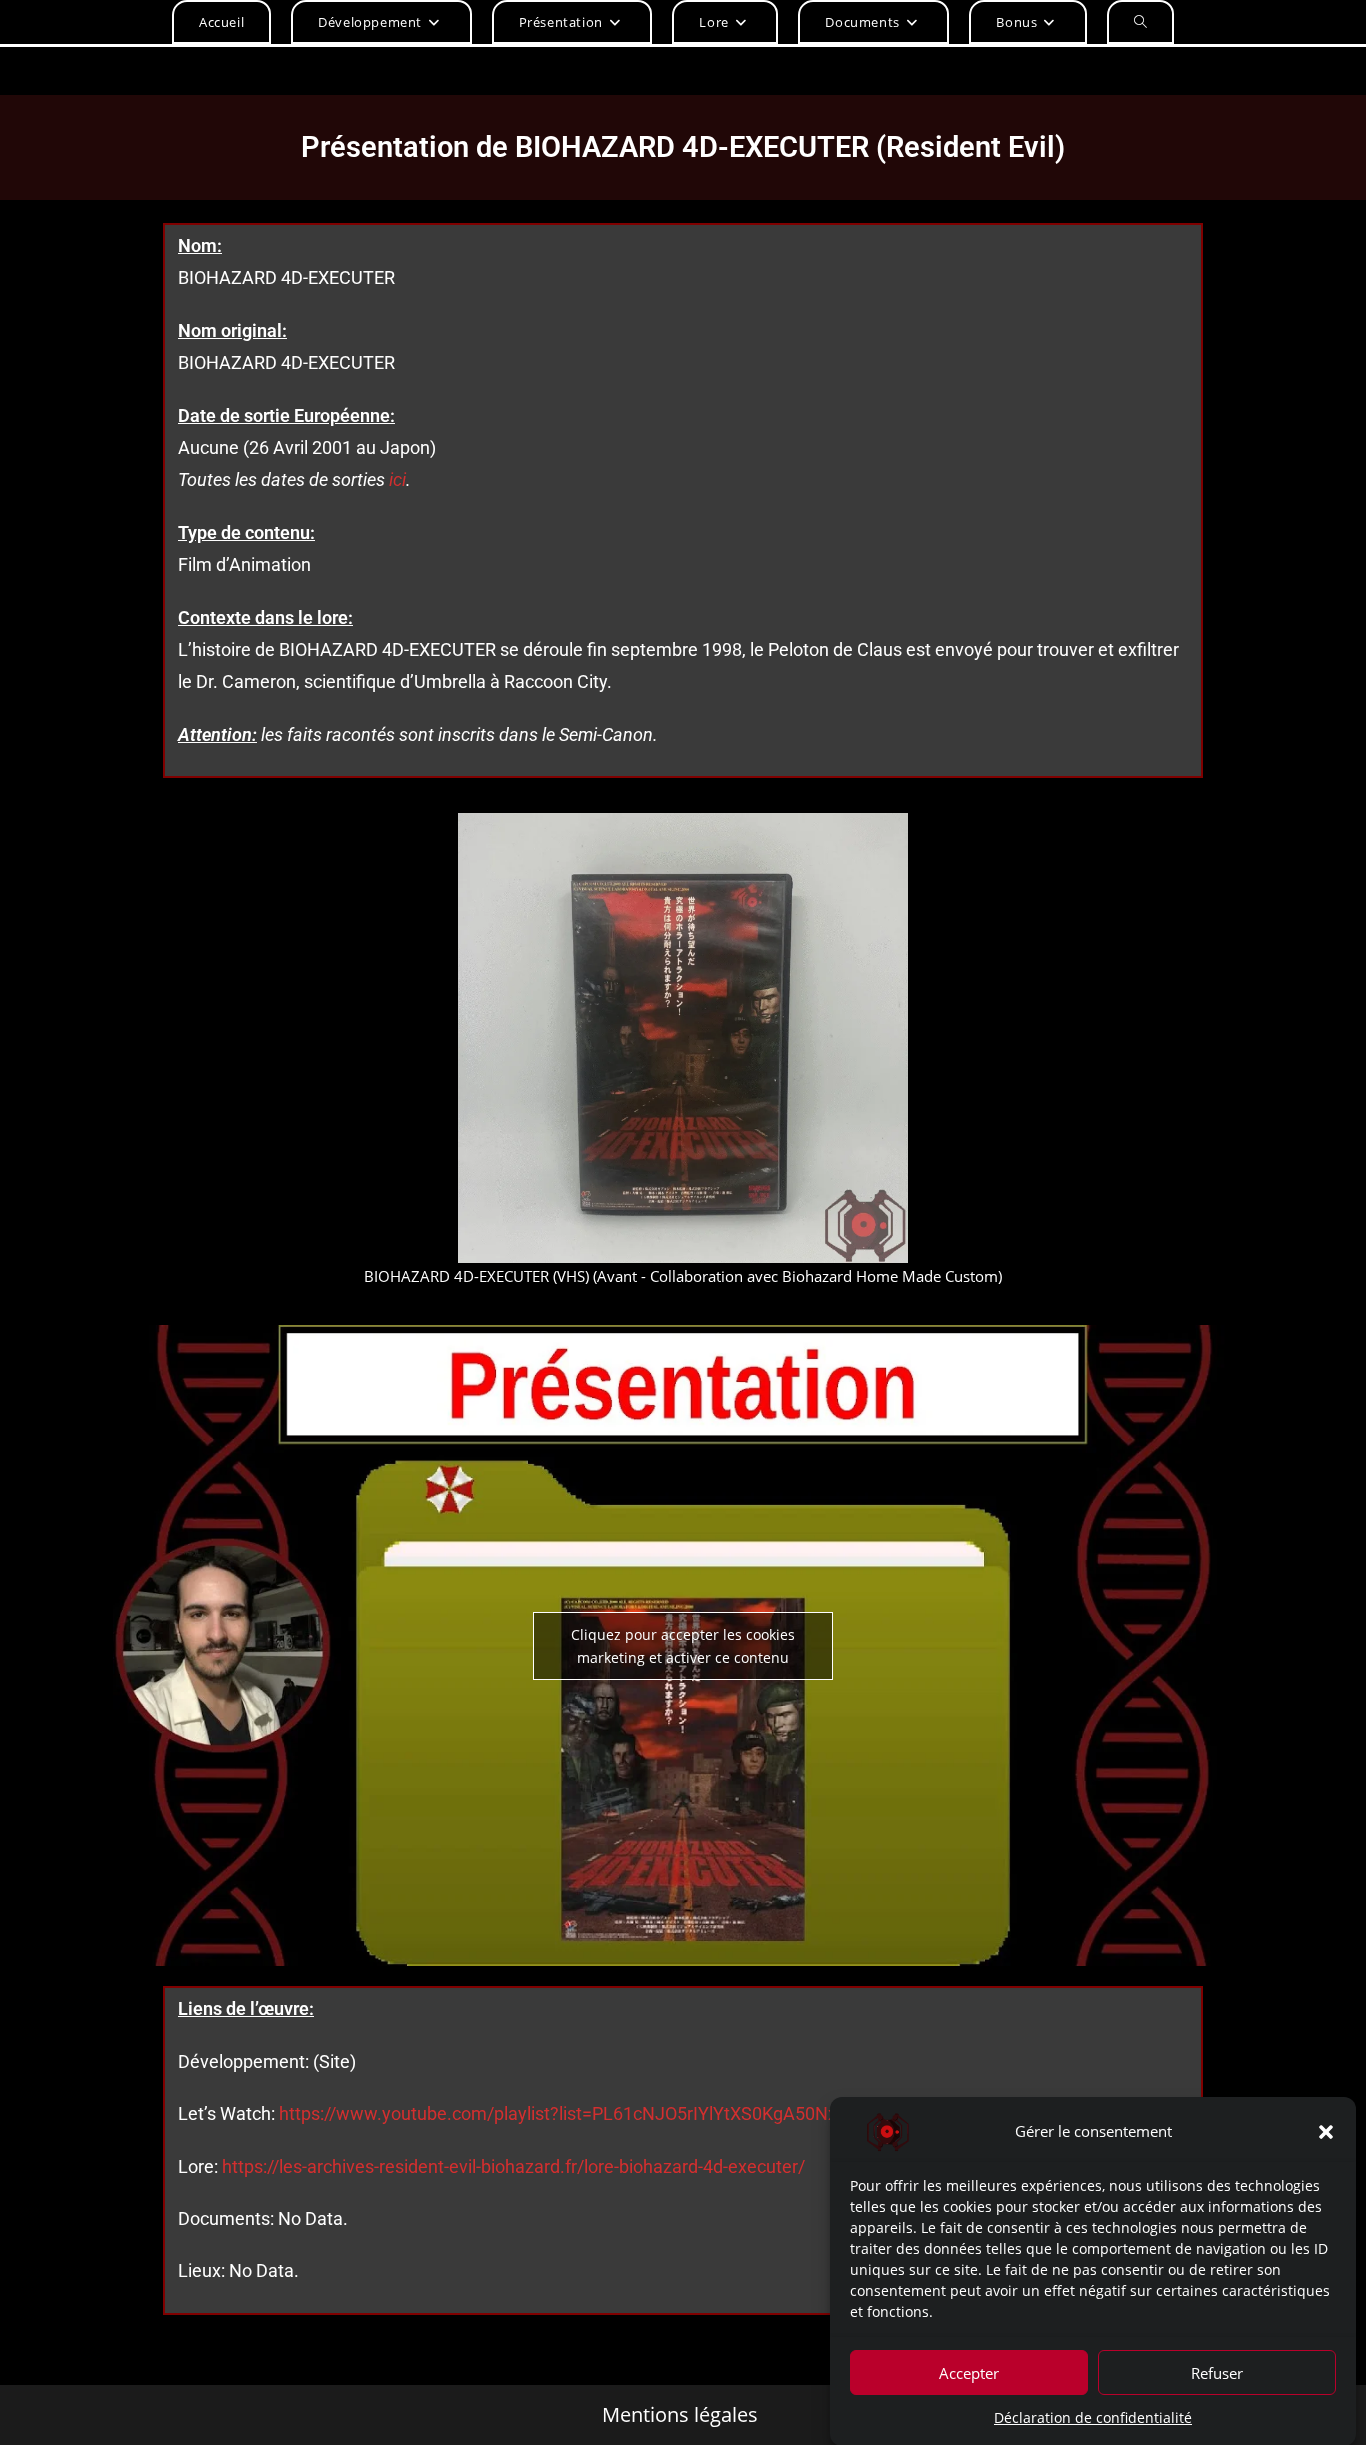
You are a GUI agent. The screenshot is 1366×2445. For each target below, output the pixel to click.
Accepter (969, 2372)
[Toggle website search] (1140, 22)
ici (397, 479)
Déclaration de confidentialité (1093, 2417)
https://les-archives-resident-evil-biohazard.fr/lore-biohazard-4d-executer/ (513, 2166)
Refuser (1217, 2372)
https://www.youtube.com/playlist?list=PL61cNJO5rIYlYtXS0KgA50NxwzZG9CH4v (608, 2113)
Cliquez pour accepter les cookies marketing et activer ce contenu (683, 1646)
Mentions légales (680, 2415)
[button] (1326, 2132)
